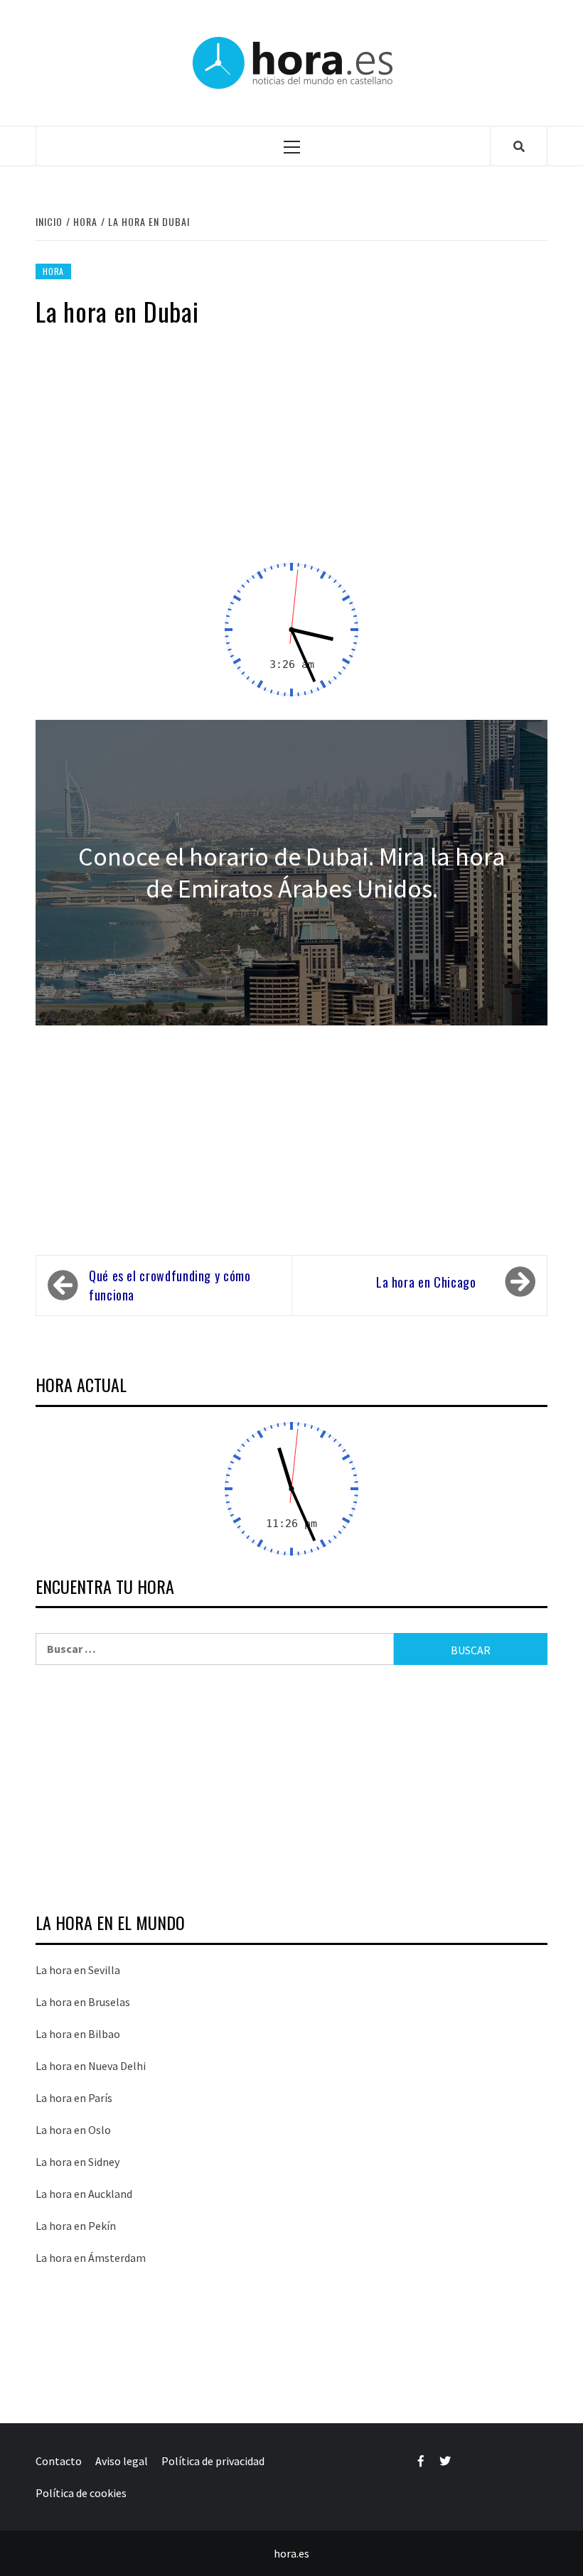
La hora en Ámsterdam (91, 2258)
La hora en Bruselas (83, 2002)
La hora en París (74, 2098)
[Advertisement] (291, 453)
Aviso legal (122, 2461)
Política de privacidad (213, 2461)
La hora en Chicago (426, 1282)
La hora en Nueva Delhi (91, 2066)
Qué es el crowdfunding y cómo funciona (170, 1285)
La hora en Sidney (77, 2162)
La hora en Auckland (84, 2194)
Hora (53, 271)
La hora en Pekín (76, 2226)
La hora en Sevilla (78, 1970)
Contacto (59, 2461)
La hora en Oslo (73, 2130)
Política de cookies (81, 2493)
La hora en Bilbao (78, 2034)
